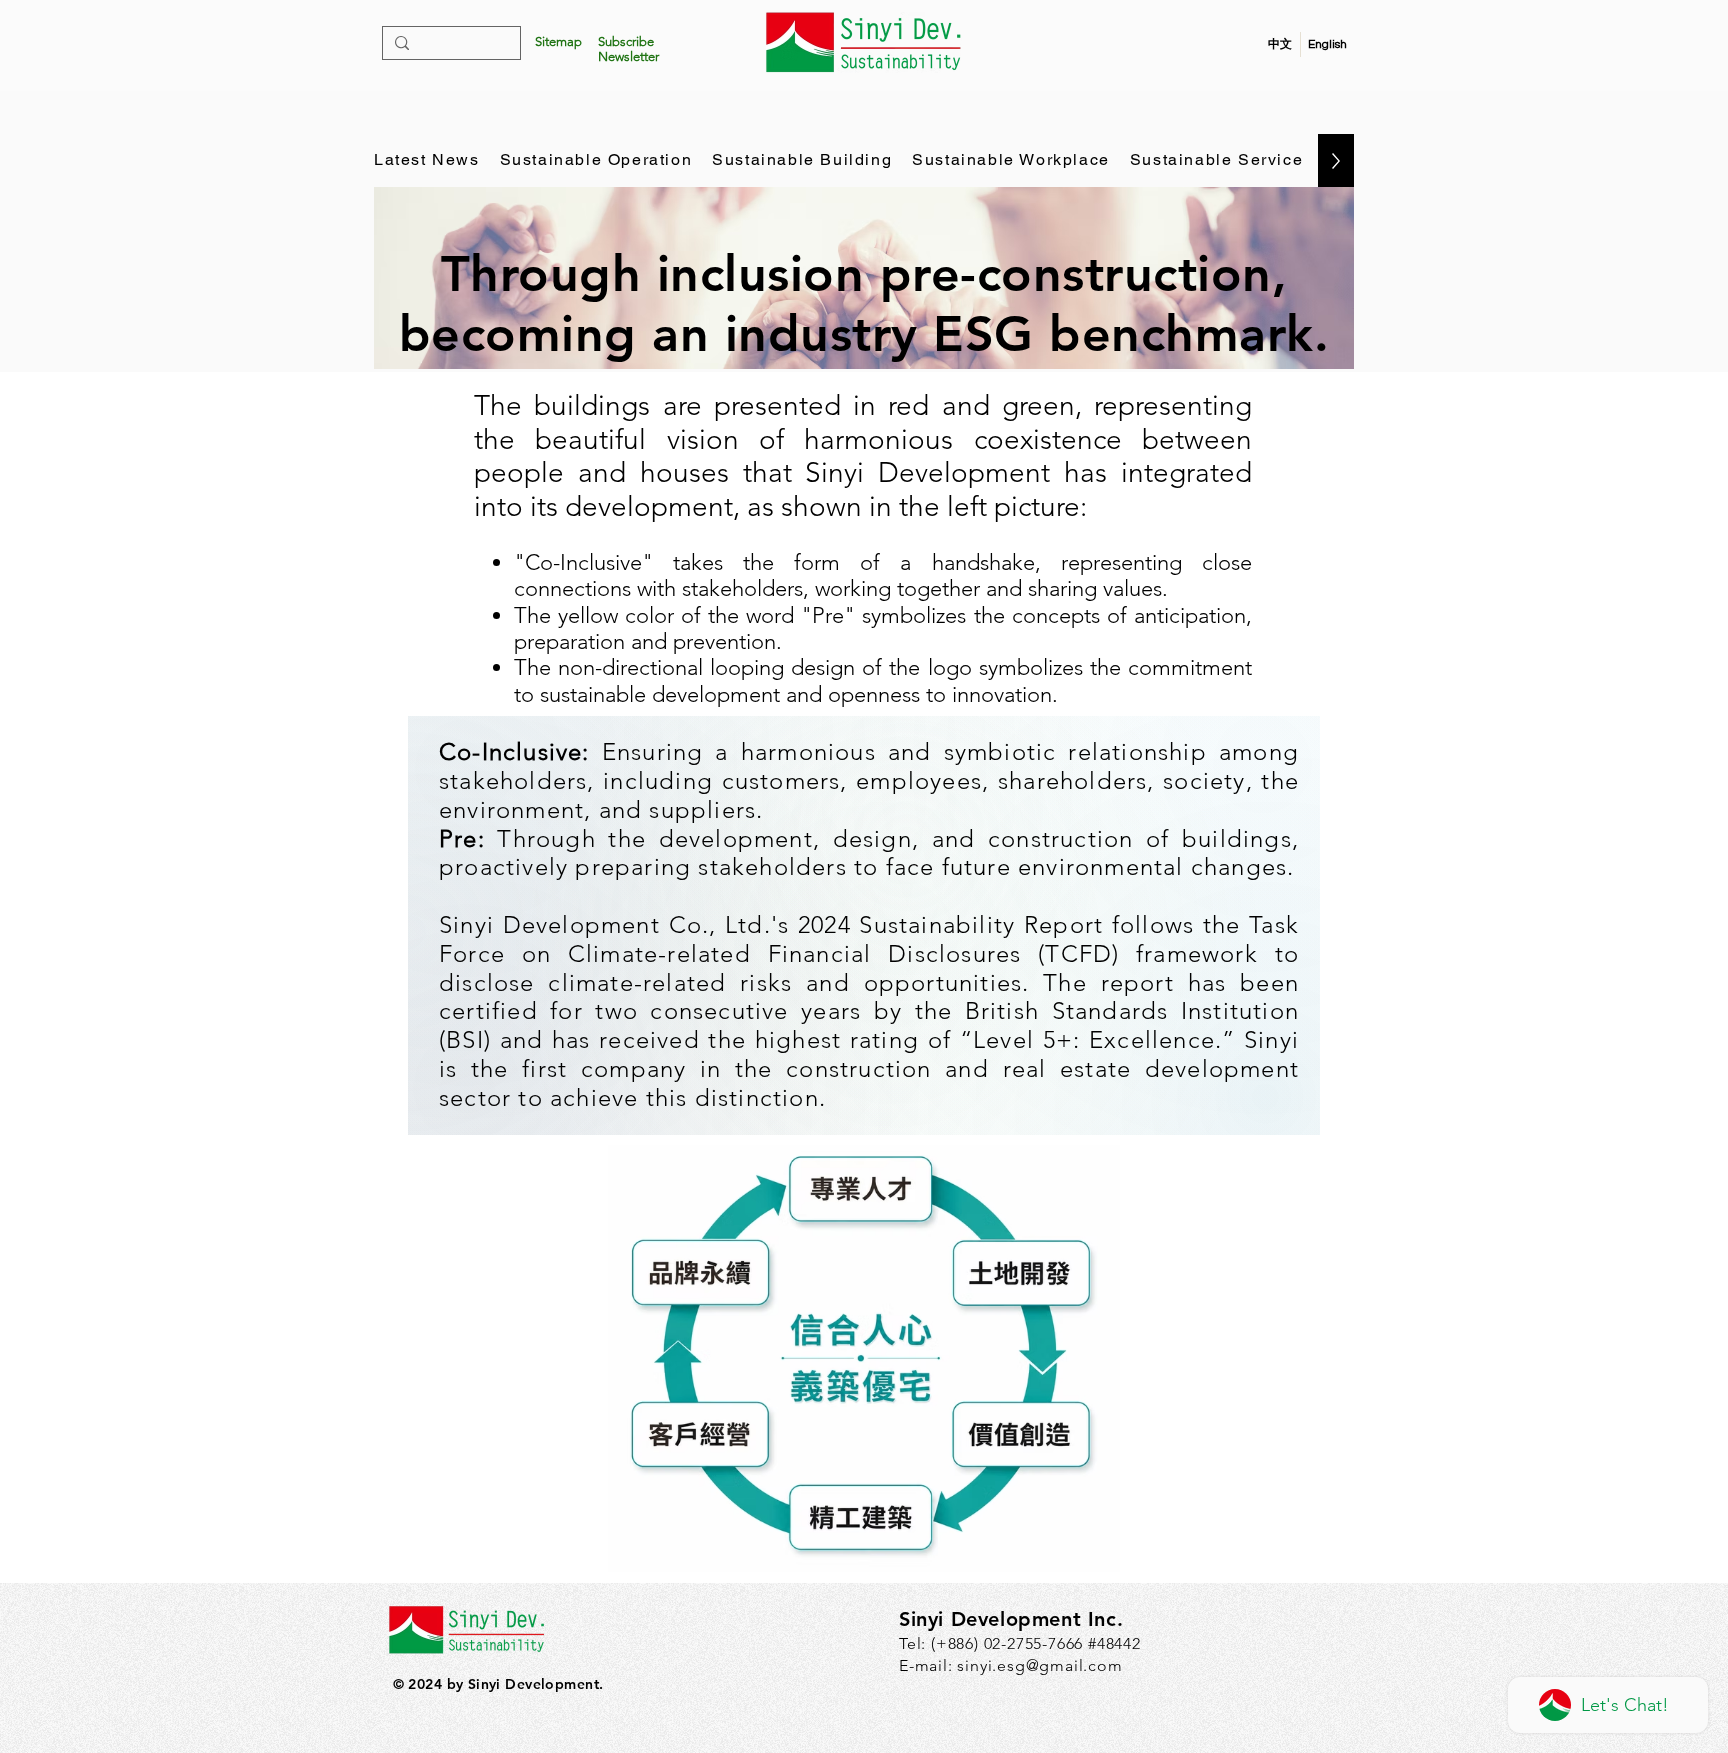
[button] (628, 49)
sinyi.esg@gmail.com (1039, 1665)
